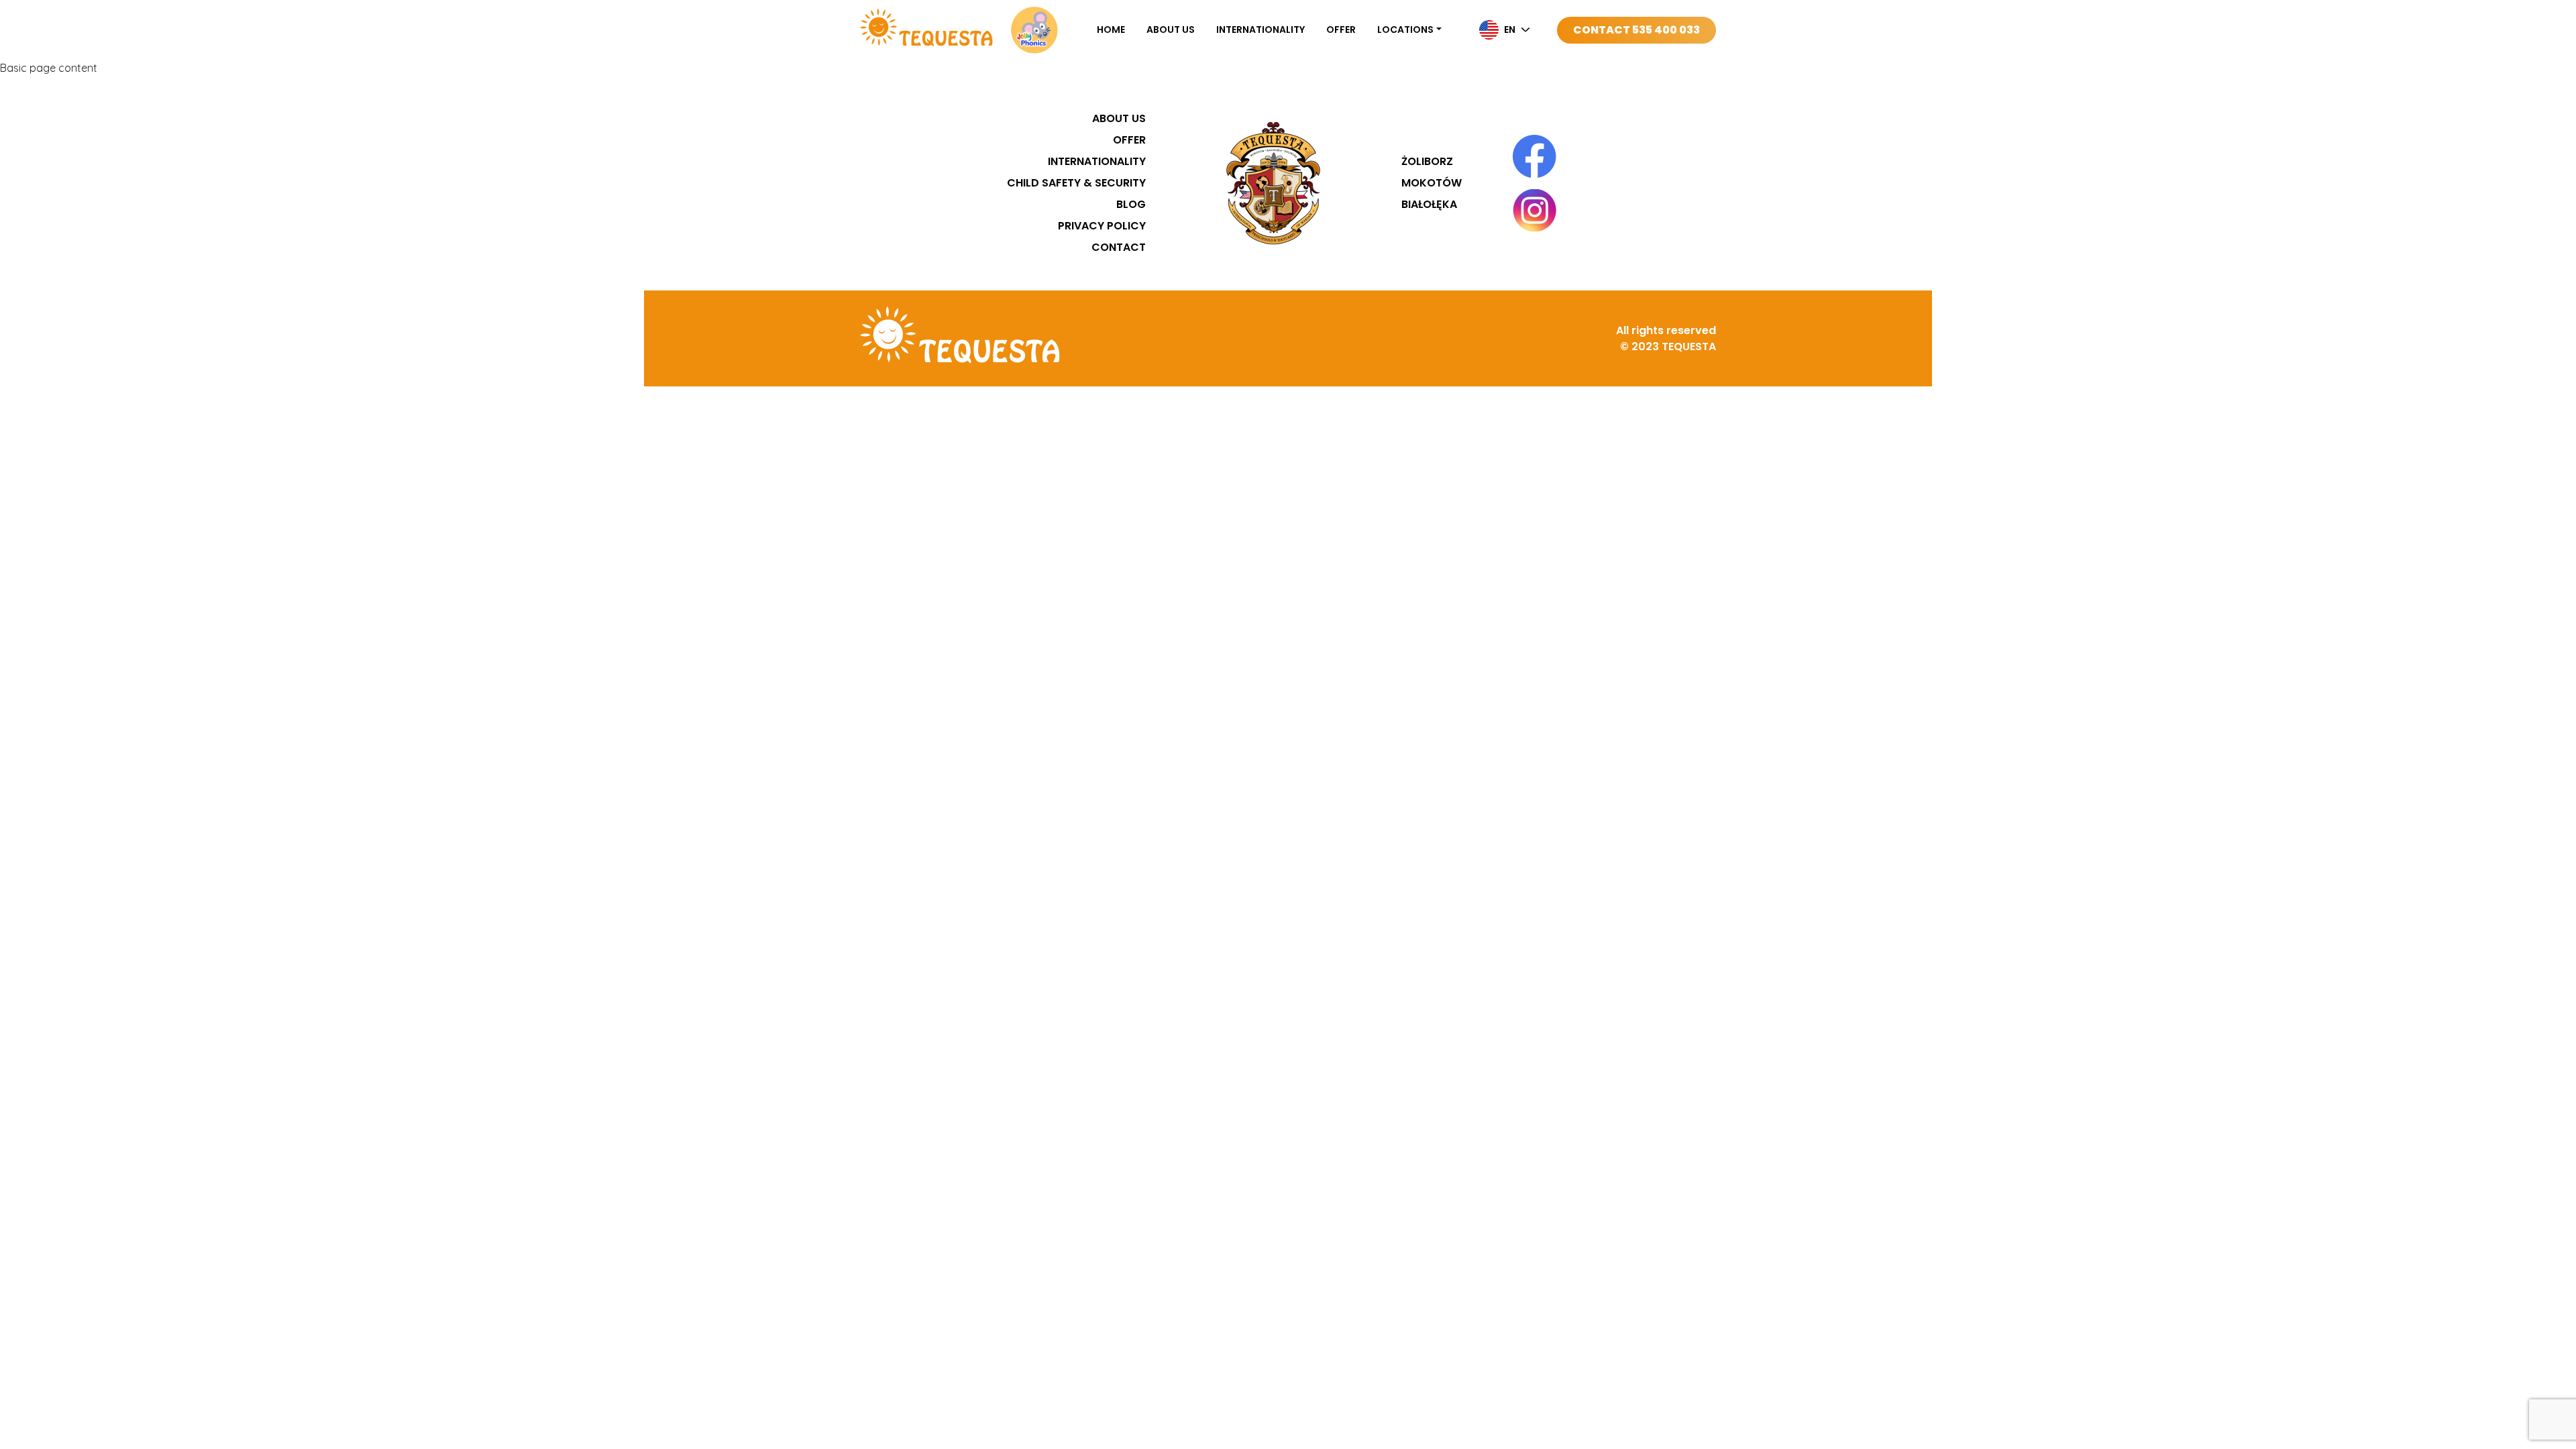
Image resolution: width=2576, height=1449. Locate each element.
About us (1171, 30)
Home (1111, 30)
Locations (1405, 30)
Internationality (1097, 161)
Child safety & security (1076, 183)
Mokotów (1432, 183)
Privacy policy (1102, 226)
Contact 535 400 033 (1636, 30)
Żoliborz (1427, 161)
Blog (1131, 204)
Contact (1119, 247)
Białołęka (1429, 204)
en (1510, 30)
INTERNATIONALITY (1260, 30)
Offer (1341, 30)
